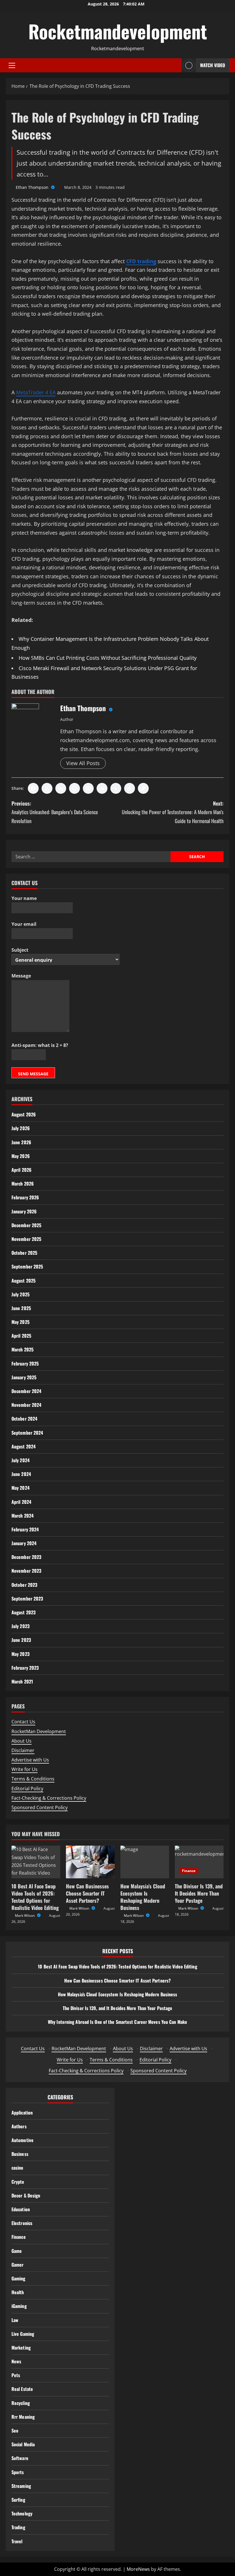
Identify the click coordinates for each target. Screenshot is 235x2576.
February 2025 (25, 1363)
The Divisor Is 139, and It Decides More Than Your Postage (199, 1893)
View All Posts (83, 763)
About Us (21, 1741)
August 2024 (23, 1446)
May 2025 (20, 1322)
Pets (16, 2375)
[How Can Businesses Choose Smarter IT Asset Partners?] (90, 1862)
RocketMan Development (39, 1731)
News (16, 2361)
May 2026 (21, 1156)
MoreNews (138, 2569)
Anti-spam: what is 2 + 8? (40, 1045)
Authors (19, 2126)
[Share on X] (47, 788)
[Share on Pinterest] (88, 788)
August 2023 (23, 1612)
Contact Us (23, 1722)
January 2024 (24, 1543)
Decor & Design (26, 2195)
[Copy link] (143, 788)
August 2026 (24, 1114)
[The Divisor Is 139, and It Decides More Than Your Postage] (199, 1862)
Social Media (23, 2444)
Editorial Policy (27, 1789)
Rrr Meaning (23, 2417)
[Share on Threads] (130, 788)
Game (17, 2251)
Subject (20, 950)
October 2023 (24, 1585)
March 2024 (22, 1516)
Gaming (18, 2278)
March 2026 (23, 1184)
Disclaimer (23, 1750)
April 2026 (21, 1170)
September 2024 (27, 1433)
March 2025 (22, 1349)
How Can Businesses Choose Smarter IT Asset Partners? (87, 1893)
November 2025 (26, 1239)
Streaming (21, 2486)
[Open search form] (176, 65)
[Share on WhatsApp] (75, 788)
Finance (189, 1871)
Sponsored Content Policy (40, 1807)
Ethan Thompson (33, 187)
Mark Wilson (25, 1915)
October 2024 (24, 1419)
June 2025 (21, 1308)
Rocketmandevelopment (118, 31)
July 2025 (20, 1294)
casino (17, 2168)
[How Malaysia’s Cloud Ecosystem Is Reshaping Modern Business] (145, 1862)
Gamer (18, 2265)
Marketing (21, 2348)
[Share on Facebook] (33, 788)
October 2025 (24, 1253)
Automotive (22, 2140)
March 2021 (22, 1681)
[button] (12, 65)
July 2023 (20, 1626)
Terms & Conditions (33, 1779)
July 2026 (21, 1128)
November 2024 (26, 1405)
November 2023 (26, 1571)
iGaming (19, 2306)
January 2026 (24, 1211)
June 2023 (21, 1640)
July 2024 (20, 1460)
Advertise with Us (30, 1760)
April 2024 (21, 1502)
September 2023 (27, 1599)
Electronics (22, 2223)
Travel (17, 2541)
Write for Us (25, 1769)
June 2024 (21, 1474)
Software (20, 2458)
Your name (24, 898)
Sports (18, 2472)
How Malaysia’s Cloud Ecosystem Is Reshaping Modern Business (143, 1897)
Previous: (55, 812)
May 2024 (20, 1488)
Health (18, 2292)
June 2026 (21, 1142)
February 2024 (25, 1529)
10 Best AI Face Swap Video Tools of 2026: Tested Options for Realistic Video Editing (35, 1897)
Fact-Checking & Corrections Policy (49, 1798)
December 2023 (26, 1557)
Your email (24, 924)
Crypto (18, 2182)
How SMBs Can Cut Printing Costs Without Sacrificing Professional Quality (108, 658)
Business (20, 2154)
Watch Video (213, 65)
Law (15, 2320)
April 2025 (21, 1336)
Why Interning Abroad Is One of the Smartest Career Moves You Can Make (117, 2022)
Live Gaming (23, 2334)
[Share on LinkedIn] (61, 788)
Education (21, 2209)
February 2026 (25, 1197)
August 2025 (23, 1281)
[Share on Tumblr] (116, 788)
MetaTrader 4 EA (36, 392)
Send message (33, 1074)
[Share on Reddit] (102, 788)
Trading (18, 2527)
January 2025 (24, 1377)
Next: (173, 812)
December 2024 (26, 1391)
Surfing (18, 2500)
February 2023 (25, 1668)
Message (21, 976)
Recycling (21, 2403)
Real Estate (22, 2389)
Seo (15, 2430)
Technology (22, 2513)
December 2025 (26, 1225)
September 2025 (27, 1266)
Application (22, 2113)
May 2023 (20, 1654)
